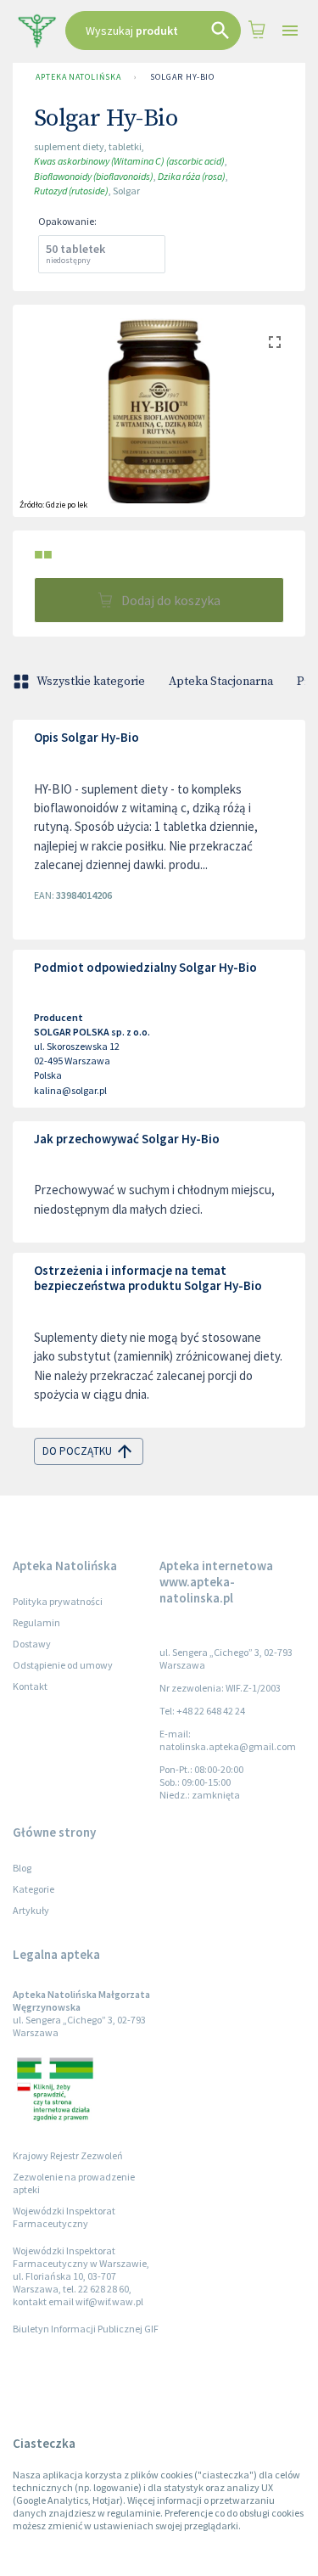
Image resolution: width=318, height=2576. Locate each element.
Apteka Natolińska (78, 77)
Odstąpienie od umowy (63, 1665)
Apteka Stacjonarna (221, 682)
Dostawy (32, 1644)
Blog (22, 1868)
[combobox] (153, 31)
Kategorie (33, 1889)
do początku (77, 1451)
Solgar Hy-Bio (182, 77)
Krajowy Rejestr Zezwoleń (68, 2155)
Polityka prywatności (58, 1601)
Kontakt (30, 1686)
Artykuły (31, 1910)
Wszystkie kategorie (91, 682)
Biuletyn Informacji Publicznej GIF (86, 2329)
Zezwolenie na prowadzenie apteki (74, 2183)
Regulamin (36, 1622)
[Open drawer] (290, 31)
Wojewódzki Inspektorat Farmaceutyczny (64, 2217)
